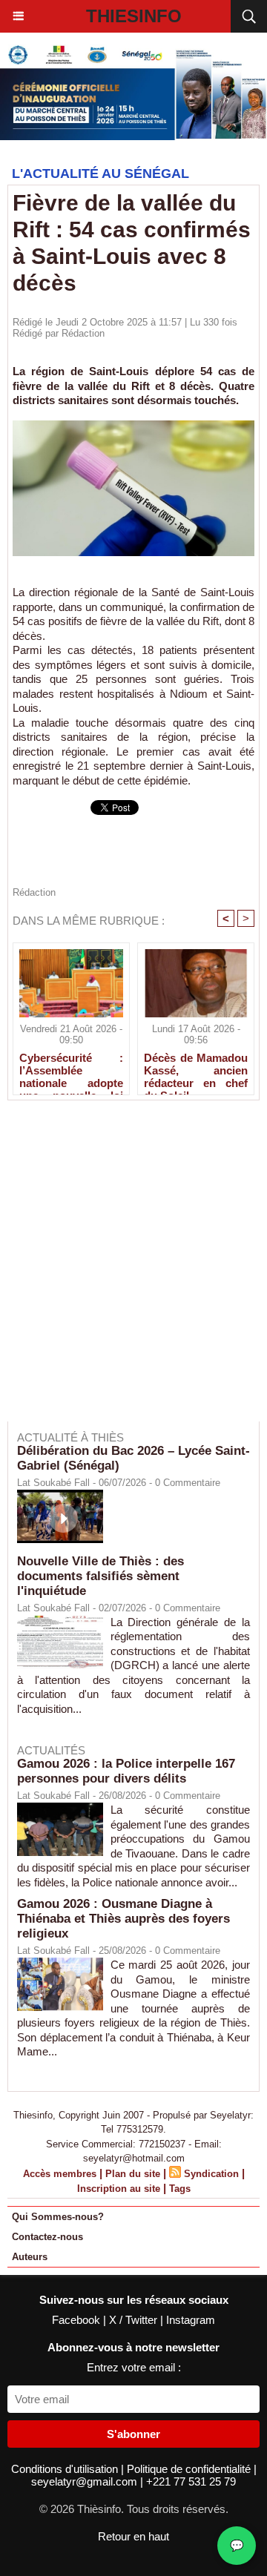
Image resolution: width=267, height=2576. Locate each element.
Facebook (78, 2320)
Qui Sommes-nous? (58, 2217)
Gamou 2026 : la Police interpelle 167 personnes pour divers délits (126, 1771)
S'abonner (133, 2434)
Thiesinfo (134, 16)
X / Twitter (135, 2320)
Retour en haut (133, 2536)
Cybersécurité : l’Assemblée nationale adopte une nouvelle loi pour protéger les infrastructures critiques (71, 1070)
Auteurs (30, 2257)
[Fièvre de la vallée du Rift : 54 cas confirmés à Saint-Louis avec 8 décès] (133, 427)
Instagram (191, 2320)
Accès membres (60, 2174)
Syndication (211, 2174)
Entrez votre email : (134, 2367)
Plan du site (133, 2174)
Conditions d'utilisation (66, 2469)
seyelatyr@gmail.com (86, 2481)
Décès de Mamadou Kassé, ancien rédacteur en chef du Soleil (196, 1070)
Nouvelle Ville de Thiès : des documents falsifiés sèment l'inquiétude (100, 1576)
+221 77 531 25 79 (191, 2481)
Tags (180, 2189)
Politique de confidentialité (190, 2469)
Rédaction (83, 333)
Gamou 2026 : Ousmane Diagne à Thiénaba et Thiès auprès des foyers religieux (123, 1919)
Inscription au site (119, 2189)
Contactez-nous (47, 2237)
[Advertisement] (126, 1271)
